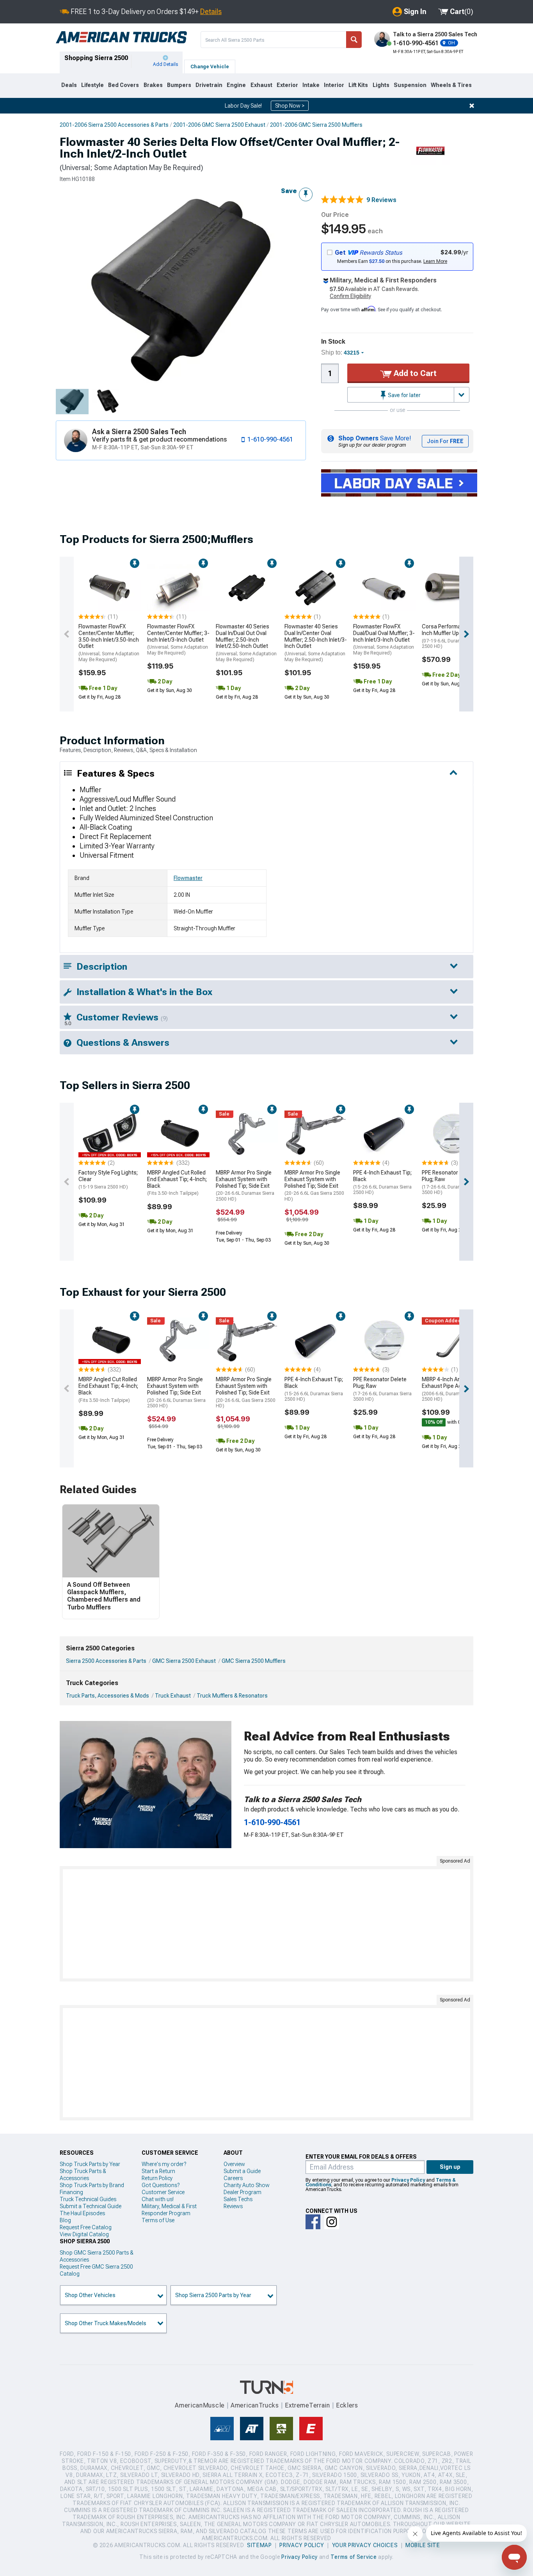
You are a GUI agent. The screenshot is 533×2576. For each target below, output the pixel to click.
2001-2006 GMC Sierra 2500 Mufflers (316, 125)
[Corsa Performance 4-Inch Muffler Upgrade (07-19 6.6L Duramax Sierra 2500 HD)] (453, 588)
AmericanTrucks (255, 2405)
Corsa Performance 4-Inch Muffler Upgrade (451, 636)
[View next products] (466, 634)
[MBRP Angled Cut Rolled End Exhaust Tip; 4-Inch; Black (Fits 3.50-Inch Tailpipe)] (178, 1134)
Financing (71, 2192)
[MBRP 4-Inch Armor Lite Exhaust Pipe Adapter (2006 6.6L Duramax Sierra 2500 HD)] (453, 1341)
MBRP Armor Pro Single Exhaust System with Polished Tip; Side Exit (245, 1186)
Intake (311, 85)
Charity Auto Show (247, 2185)
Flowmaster (188, 878)
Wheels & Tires (451, 85)
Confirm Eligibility (350, 296)
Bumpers (179, 85)
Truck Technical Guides (88, 2199)
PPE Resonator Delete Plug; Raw (451, 1182)
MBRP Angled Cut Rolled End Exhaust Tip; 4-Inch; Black (177, 1183)
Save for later (404, 395)
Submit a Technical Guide (91, 2206)
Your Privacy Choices (365, 2545)
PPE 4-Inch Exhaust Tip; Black (382, 1182)
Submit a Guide (242, 2171)
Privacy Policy (408, 2180)
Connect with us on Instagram (332, 2222)
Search (354, 40)
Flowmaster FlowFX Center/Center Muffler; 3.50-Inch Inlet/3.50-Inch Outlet (109, 643)
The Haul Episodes (82, 2213)
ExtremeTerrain (307, 2405)
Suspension (410, 85)
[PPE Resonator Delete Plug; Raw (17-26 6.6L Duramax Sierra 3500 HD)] (453, 1134)
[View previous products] (67, 634)
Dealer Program (243, 2192)
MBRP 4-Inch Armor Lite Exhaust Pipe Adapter (450, 1389)
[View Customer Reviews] (342, 200)
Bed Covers (123, 85)
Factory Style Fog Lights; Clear (108, 1180)
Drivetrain (209, 85)
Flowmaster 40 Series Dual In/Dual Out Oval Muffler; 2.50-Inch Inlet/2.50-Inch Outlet (246, 643)
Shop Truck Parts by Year (90, 2164)
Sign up (450, 2167)
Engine (236, 85)
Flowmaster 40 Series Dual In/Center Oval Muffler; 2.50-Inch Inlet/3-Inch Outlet (316, 643)
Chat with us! (158, 2199)
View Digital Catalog (84, 2234)
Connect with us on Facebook (313, 2222)
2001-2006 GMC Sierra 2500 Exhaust (219, 125)
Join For (445, 441)
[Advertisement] (266, 1924)
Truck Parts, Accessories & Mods (107, 1696)
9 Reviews (381, 200)
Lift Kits (358, 85)
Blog (65, 2220)
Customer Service (163, 2192)
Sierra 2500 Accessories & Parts (106, 1661)
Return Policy (157, 2178)
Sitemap (259, 2545)
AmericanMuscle (200, 2405)
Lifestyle (92, 85)
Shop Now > (290, 106)
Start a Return (158, 2171)
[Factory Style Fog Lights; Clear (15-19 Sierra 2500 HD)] (110, 1134)
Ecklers (347, 2405)
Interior (334, 85)
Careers (233, 2178)
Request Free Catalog (86, 2227)
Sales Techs (238, 2199)
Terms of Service (354, 2557)
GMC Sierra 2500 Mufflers (254, 1661)
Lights (381, 85)
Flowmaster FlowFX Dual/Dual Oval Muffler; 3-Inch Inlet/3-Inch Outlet (384, 640)
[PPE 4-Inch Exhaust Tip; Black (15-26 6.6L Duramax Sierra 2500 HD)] (384, 1134)
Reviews (233, 2206)
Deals (69, 85)
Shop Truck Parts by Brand (92, 2185)
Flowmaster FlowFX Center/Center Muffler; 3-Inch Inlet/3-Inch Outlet (178, 640)
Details (211, 12)
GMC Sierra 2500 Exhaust (184, 1661)
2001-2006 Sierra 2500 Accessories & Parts (114, 125)
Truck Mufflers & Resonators (232, 1696)
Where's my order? (164, 2164)
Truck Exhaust (173, 1696)
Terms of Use (158, 2220)
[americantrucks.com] (121, 37)
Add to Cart (414, 373)
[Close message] (472, 106)
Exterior (287, 85)
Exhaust (261, 85)
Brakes (153, 85)
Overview (234, 2164)
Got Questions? (161, 2185)
